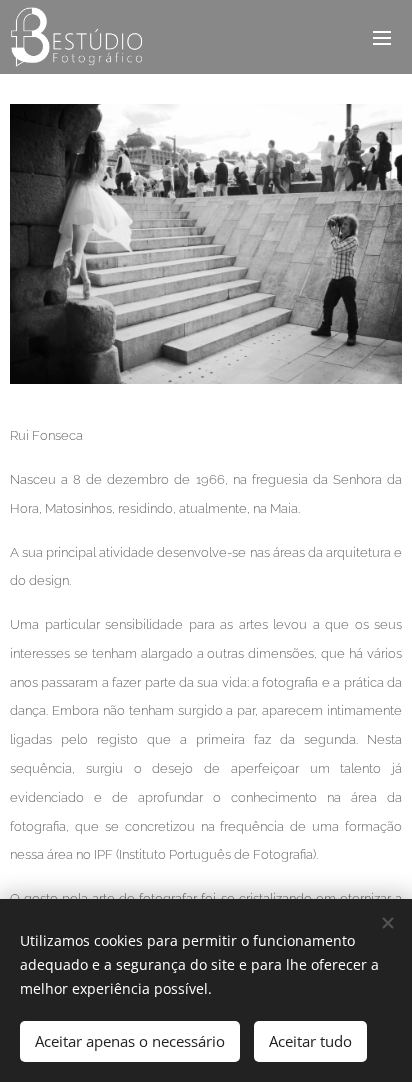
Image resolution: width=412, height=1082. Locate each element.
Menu (382, 37)
